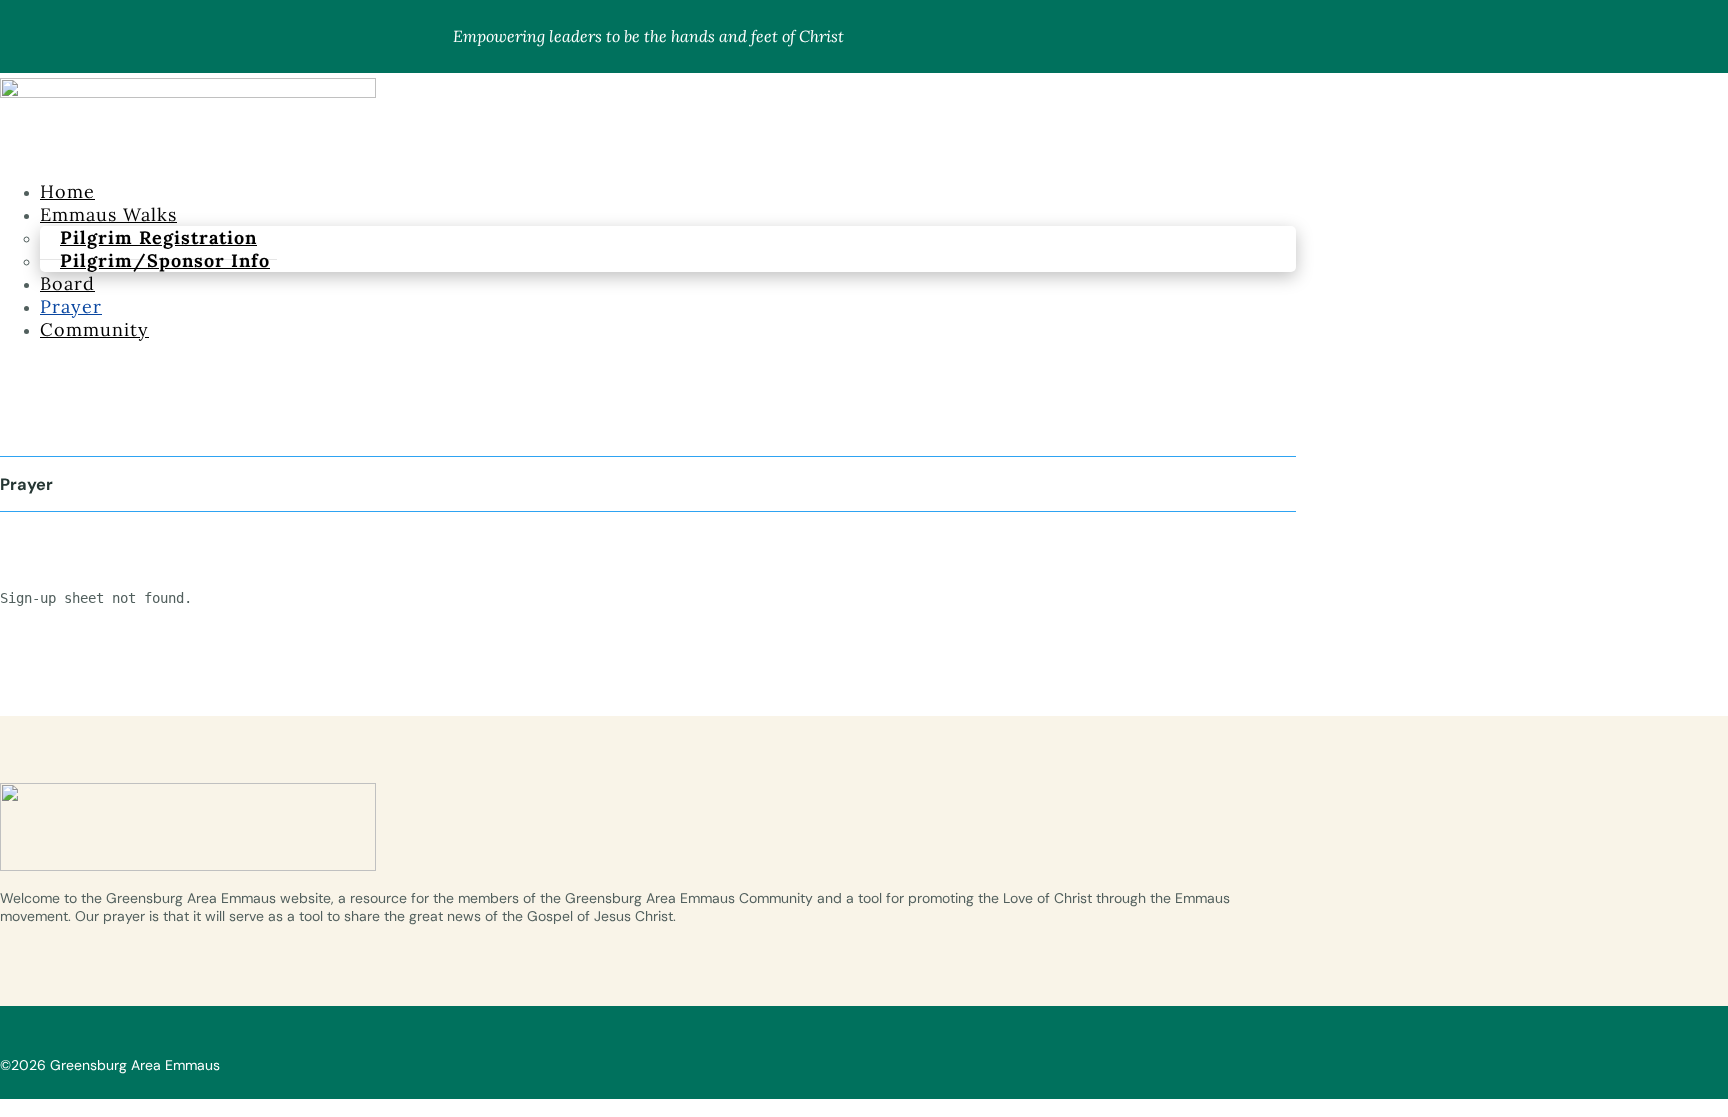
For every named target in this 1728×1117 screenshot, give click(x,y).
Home (67, 191)
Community (94, 329)
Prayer (71, 306)
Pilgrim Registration (158, 237)
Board (67, 283)
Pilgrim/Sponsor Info (165, 260)
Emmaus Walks (108, 214)
